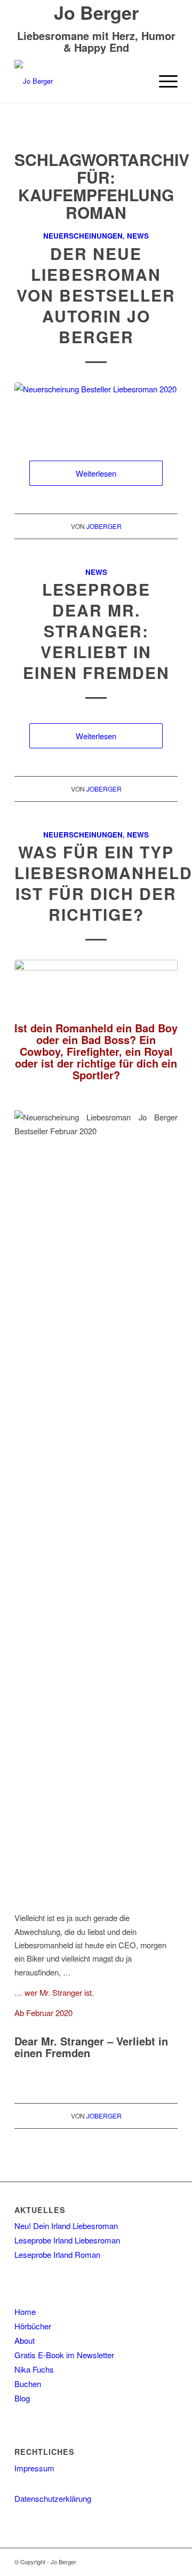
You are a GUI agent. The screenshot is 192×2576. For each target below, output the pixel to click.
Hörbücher (33, 2326)
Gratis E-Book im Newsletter (64, 2355)
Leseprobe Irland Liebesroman (67, 2240)
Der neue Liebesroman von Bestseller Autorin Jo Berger (96, 295)
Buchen (28, 2384)
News (138, 236)
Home (25, 2312)
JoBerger (104, 526)
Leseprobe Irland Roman (57, 2254)
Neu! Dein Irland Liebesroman (66, 2226)
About (25, 2340)
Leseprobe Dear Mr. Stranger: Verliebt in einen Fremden (96, 631)
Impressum (34, 2468)
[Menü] (163, 81)
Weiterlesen (96, 473)
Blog (22, 2398)
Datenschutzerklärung (53, 2498)
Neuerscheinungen (83, 236)
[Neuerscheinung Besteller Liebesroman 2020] (96, 411)
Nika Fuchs (34, 2369)
